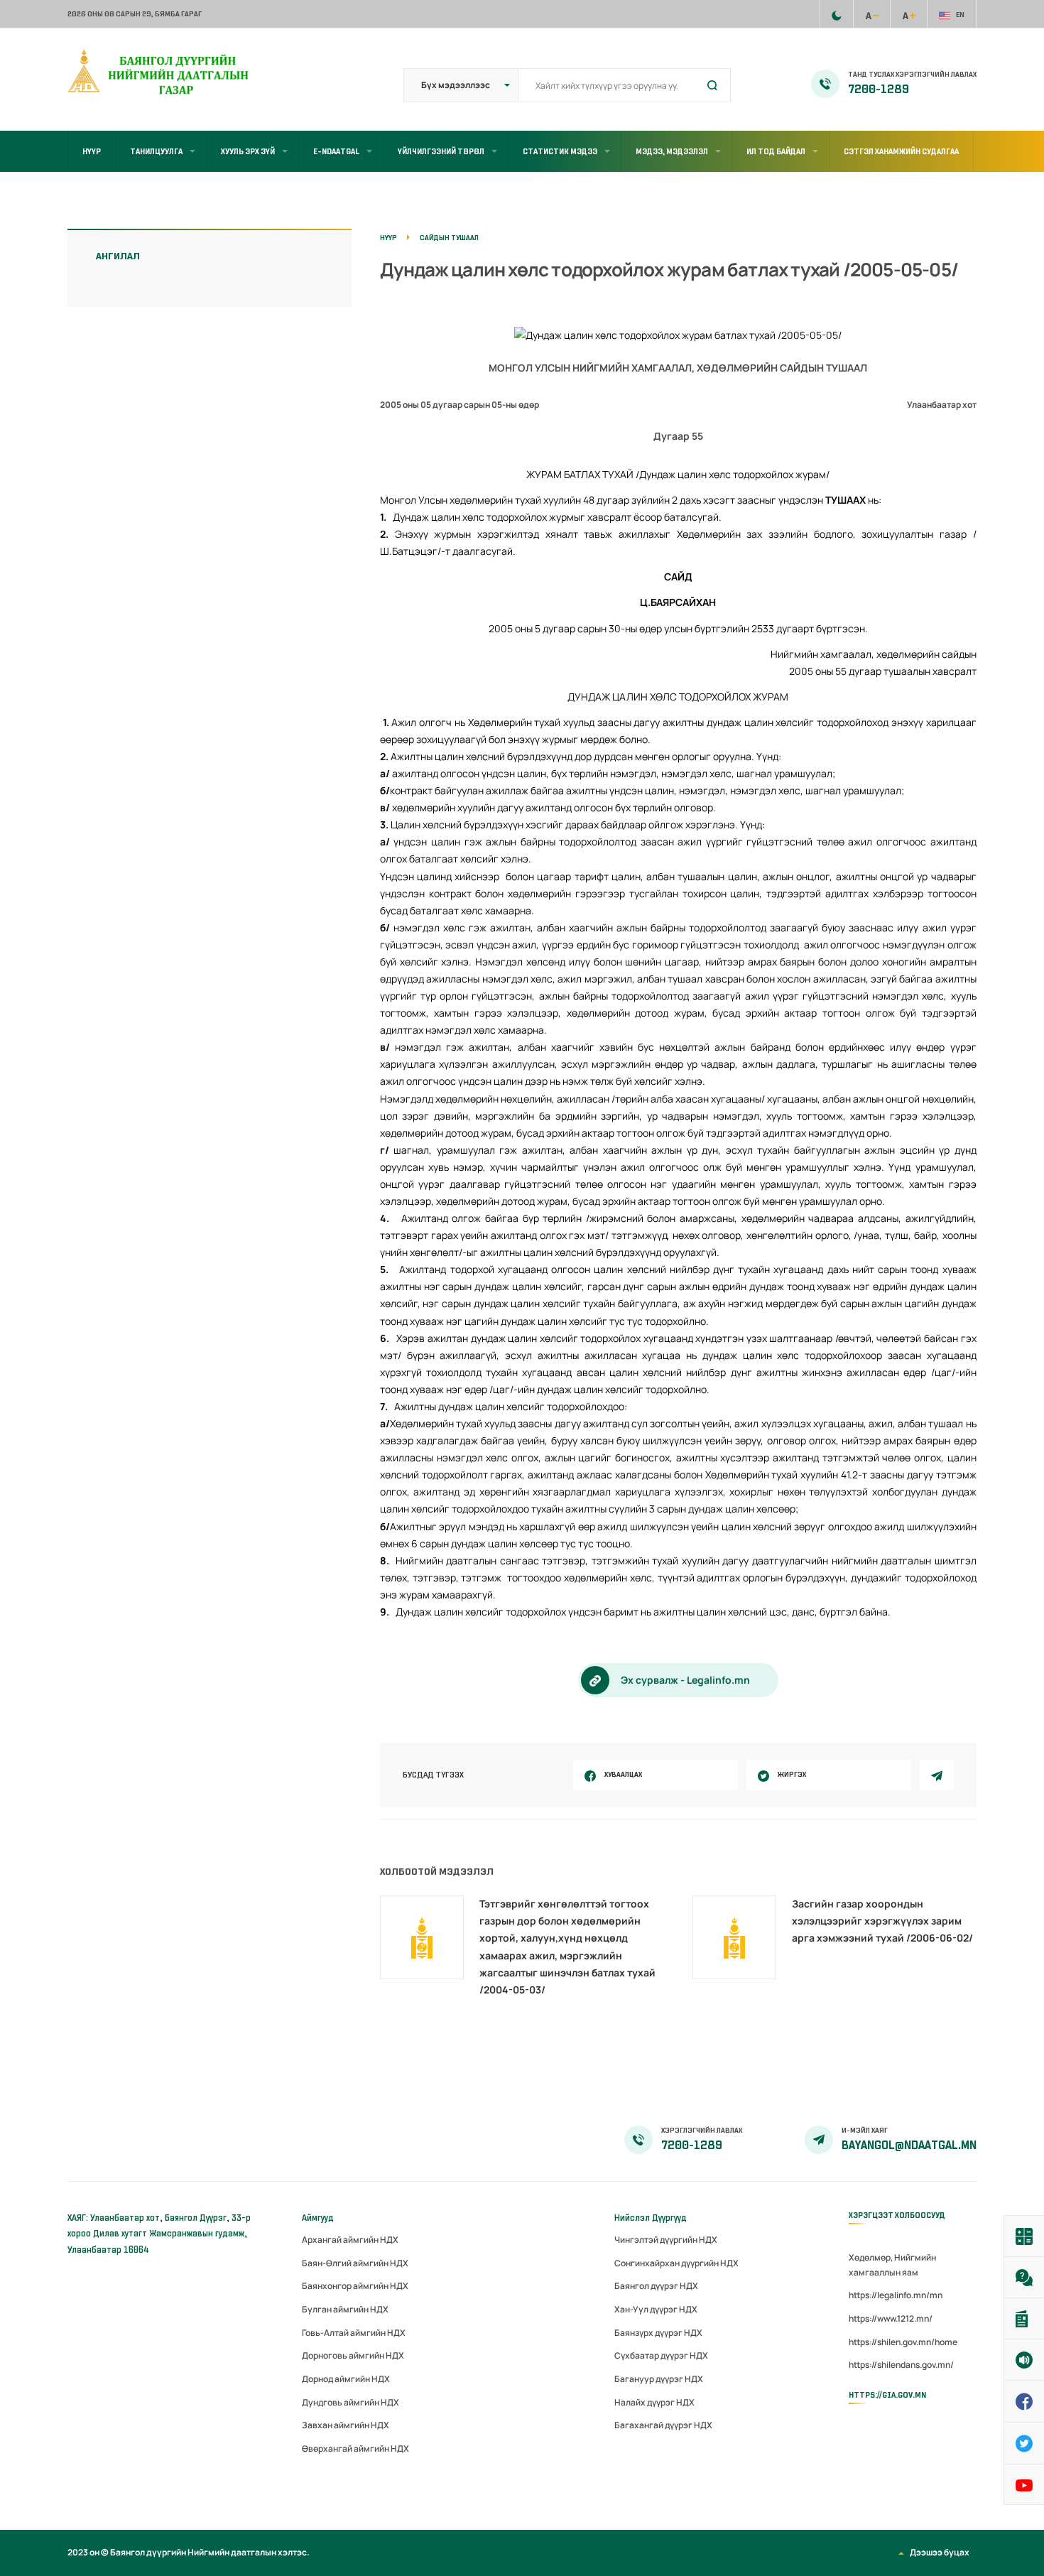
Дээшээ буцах (940, 2552)
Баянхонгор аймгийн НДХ (355, 2286)
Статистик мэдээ (560, 151)
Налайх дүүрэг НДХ (654, 2402)
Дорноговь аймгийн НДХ (353, 2355)
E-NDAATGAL (336, 151)
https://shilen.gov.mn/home (903, 2342)
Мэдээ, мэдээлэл (672, 151)
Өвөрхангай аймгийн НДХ (355, 2448)
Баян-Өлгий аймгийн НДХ (355, 2263)
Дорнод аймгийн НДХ (346, 2379)
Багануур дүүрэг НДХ (659, 2379)
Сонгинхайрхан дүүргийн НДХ (676, 2263)
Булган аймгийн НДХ (345, 2309)
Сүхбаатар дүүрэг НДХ (661, 2355)
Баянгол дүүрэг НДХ (656, 2286)
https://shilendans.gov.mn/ (901, 2365)
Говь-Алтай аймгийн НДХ (354, 2333)
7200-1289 (879, 90)
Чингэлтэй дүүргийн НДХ (666, 2240)
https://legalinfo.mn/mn (896, 2295)
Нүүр (92, 151)
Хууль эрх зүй (248, 151)
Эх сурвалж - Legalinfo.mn (685, 1680)
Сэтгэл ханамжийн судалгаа (901, 151)
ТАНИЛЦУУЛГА (156, 151)
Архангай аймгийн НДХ (350, 2240)
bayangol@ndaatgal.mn (909, 2145)
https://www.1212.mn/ (891, 2318)
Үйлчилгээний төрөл (441, 151)
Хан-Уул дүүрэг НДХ (656, 2309)
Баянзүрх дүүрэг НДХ (658, 2333)
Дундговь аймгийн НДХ (350, 2402)
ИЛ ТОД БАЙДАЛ (776, 151)
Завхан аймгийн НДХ (346, 2425)
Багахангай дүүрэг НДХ (663, 2425)
